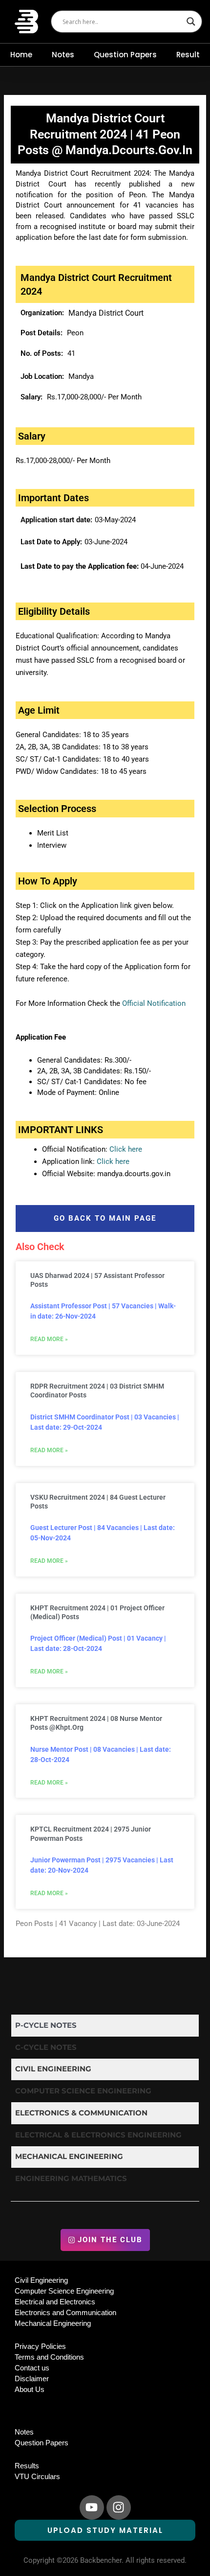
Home (21, 55)
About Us (30, 2390)
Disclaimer (32, 2379)
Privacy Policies (40, 2346)
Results (27, 2466)
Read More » (49, 1339)
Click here (126, 1149)
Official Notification (154, 1003)
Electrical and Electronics (55, 2302)
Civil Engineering (41, 2280)
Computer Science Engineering (64, 2291)
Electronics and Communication (65, 2313)
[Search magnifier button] (191, 22)
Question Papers (125, 55)
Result (188, 55)
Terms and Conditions (49, 2357)
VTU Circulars (37, 2477)
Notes (63, 55)
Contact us (32, 2368)
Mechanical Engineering (53, 2323)
